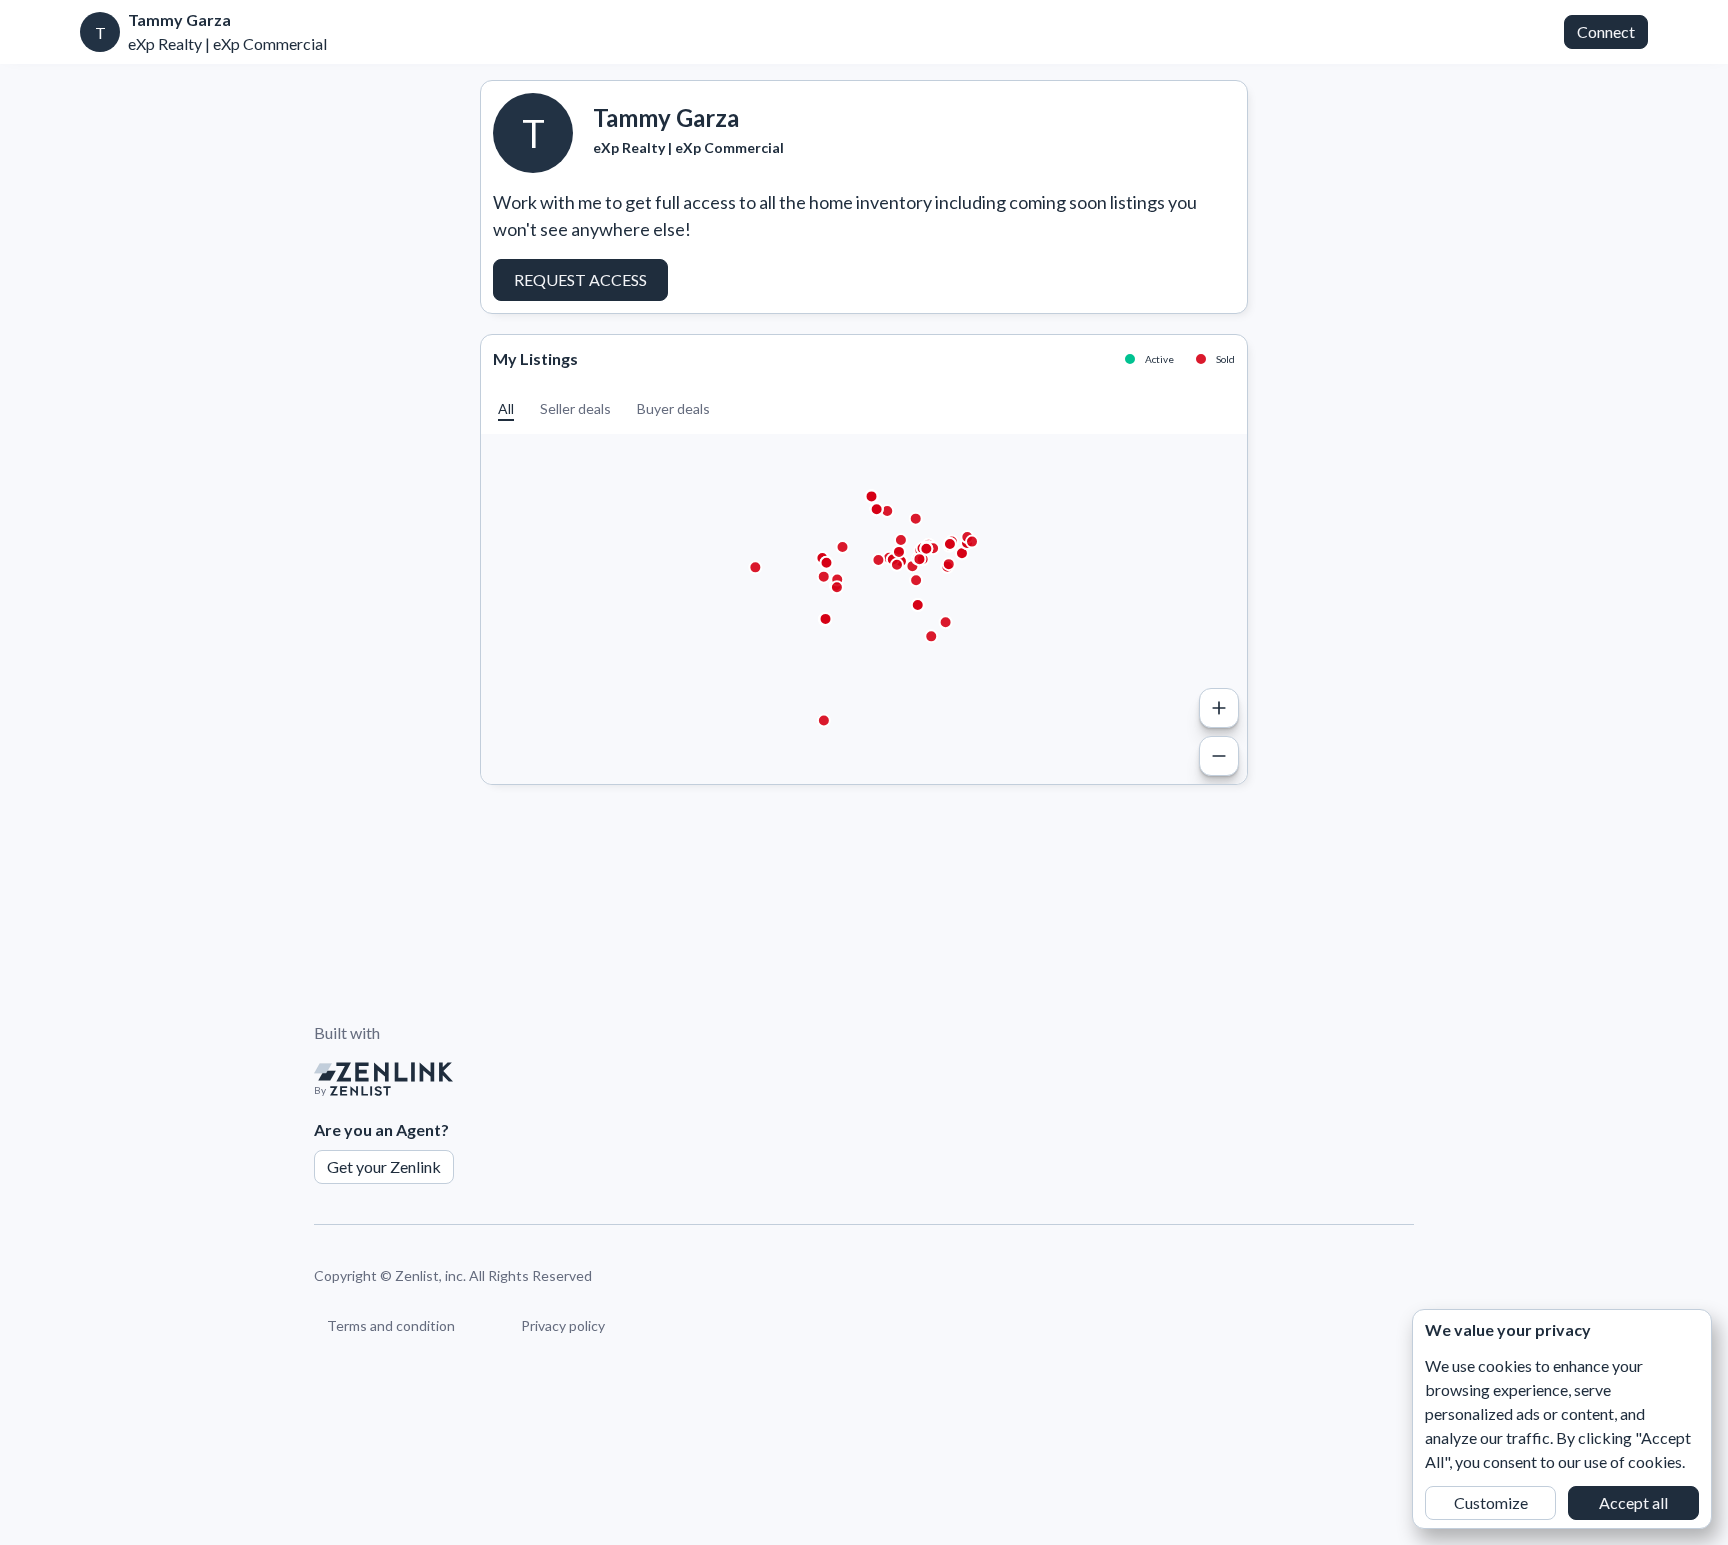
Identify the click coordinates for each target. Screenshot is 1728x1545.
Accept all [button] (1633, 1502)
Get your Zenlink (384, 1166)
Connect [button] (1606, 31)
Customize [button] (1491, 1502)
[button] (506, 408)
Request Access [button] (580, 279)
